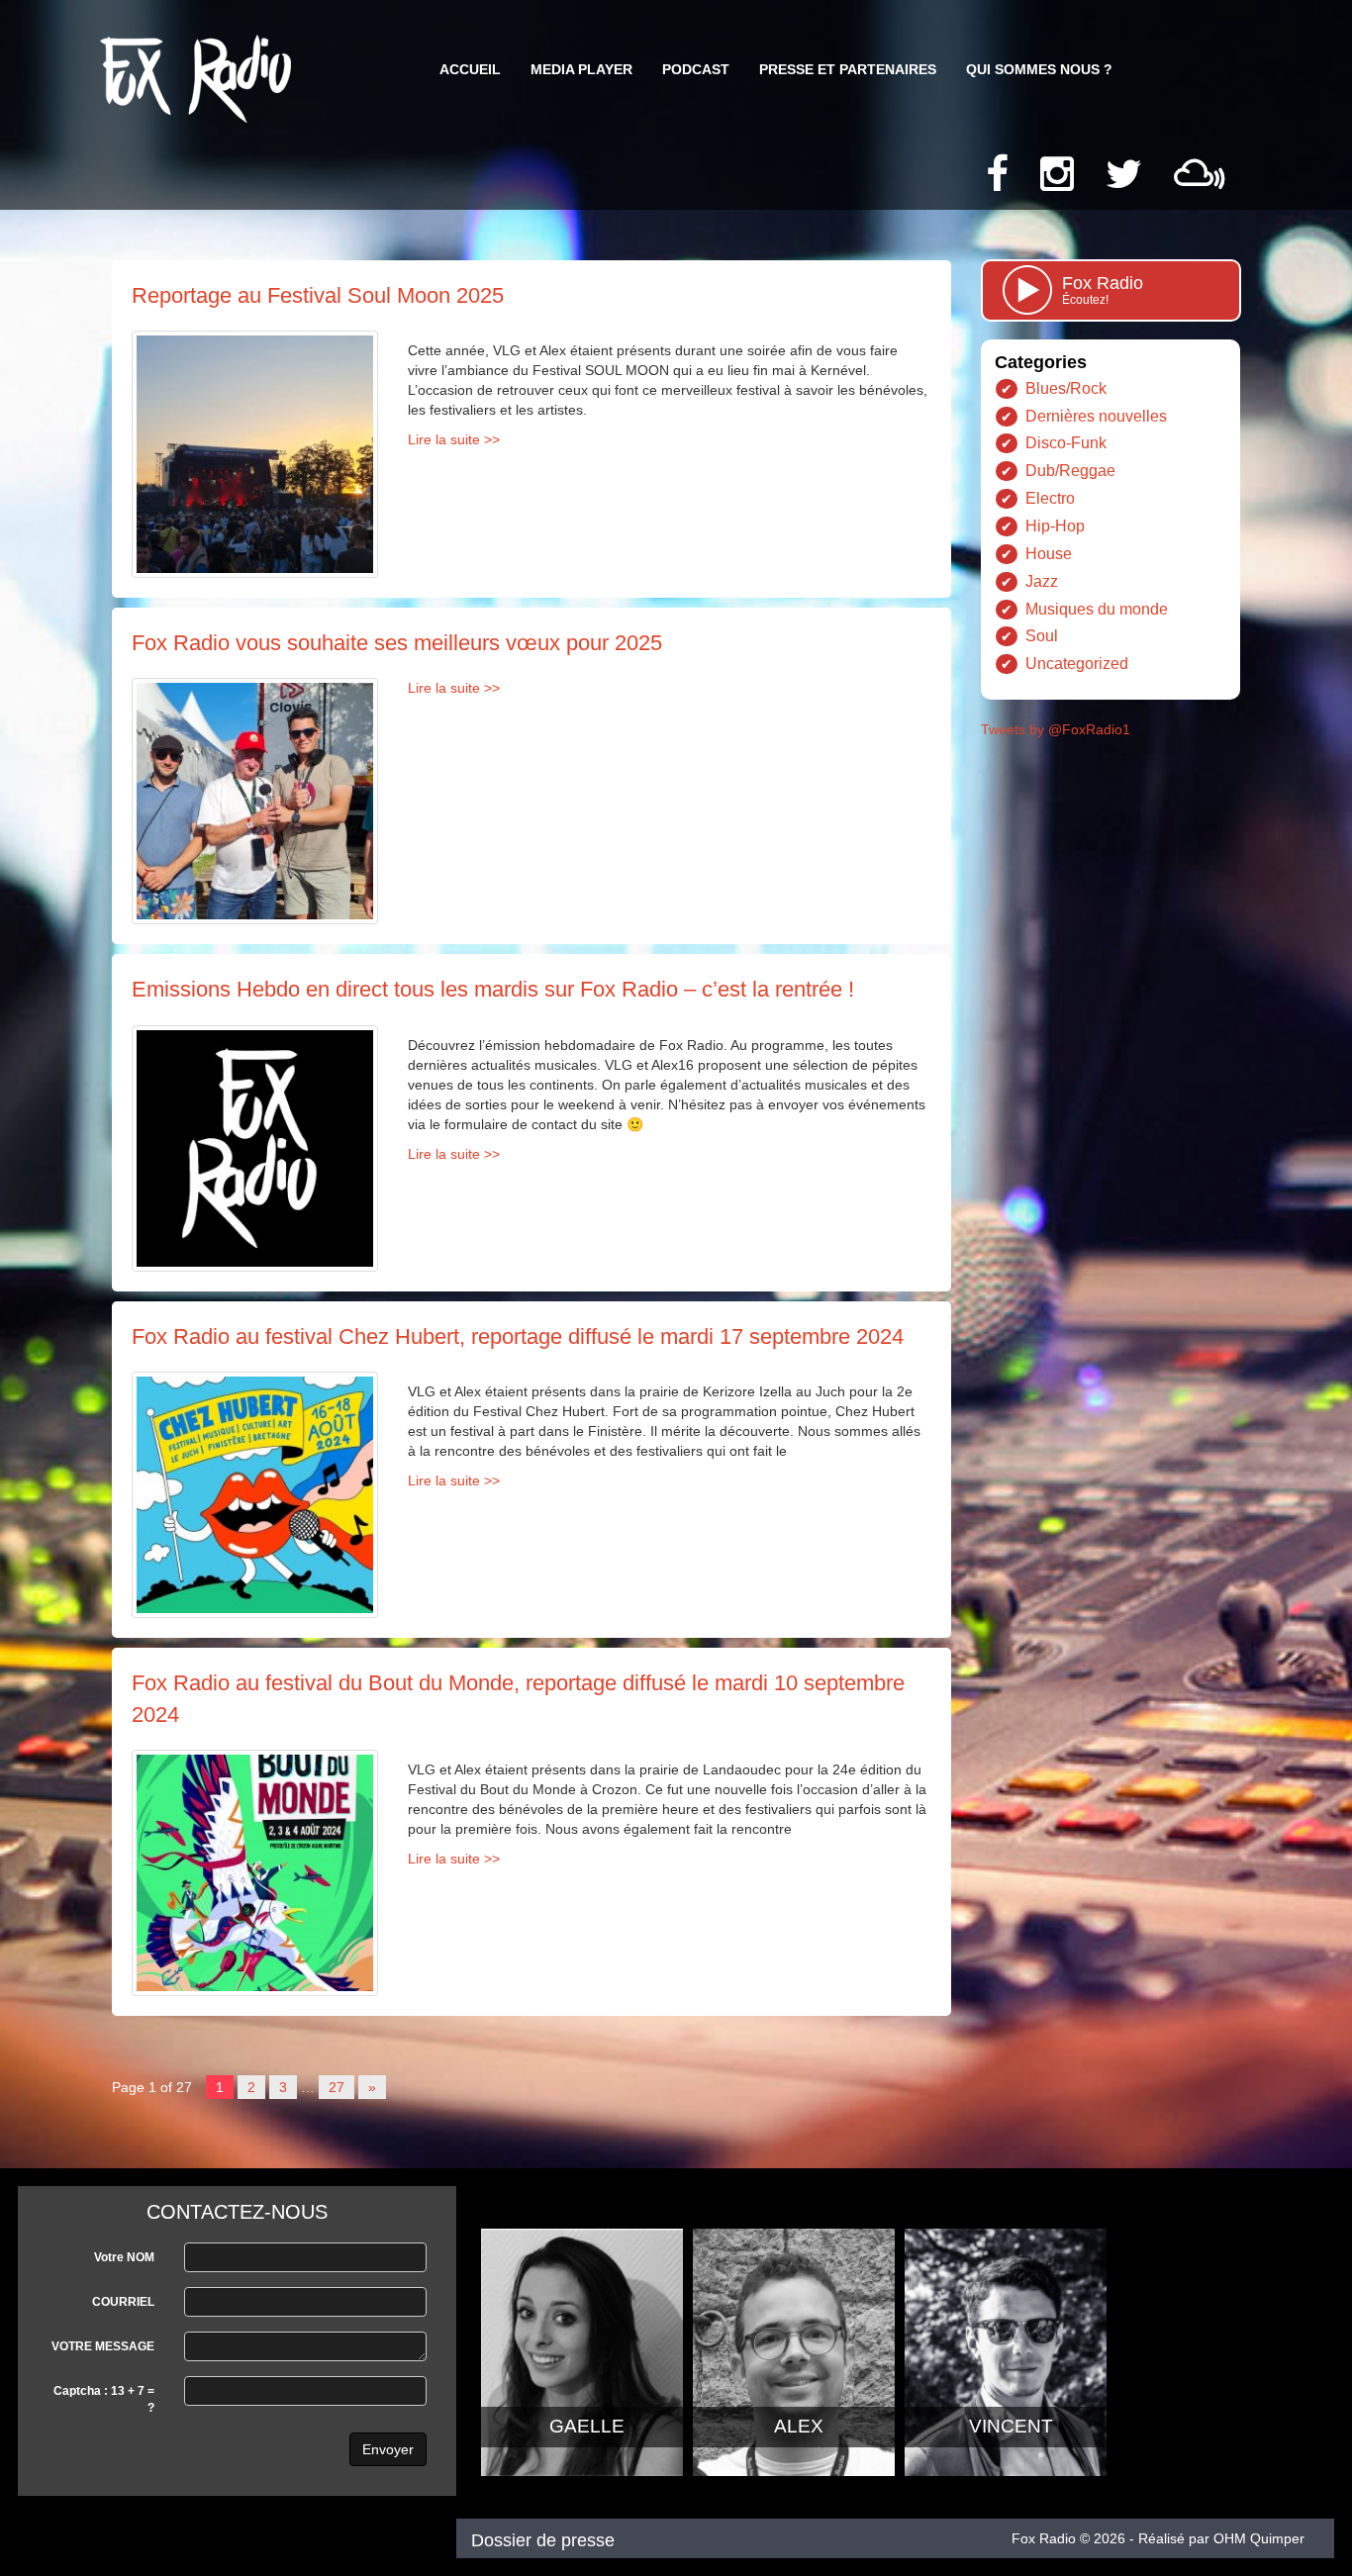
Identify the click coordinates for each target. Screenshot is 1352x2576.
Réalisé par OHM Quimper (1221, 2538)
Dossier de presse (543, 2540)
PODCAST (696, 69)
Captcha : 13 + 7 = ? (104, 2399)
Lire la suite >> (454, 439)
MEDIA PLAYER (581, 69)
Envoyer (388, 2449)
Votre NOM (124, 2257)
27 (337, 2087)
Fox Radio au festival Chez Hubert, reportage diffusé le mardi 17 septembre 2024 (518, 1336)
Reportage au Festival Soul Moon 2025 (318, 295)
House (1049, 554)
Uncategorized (1077, 664)
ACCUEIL (470, 69)
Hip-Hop (1055, 526)
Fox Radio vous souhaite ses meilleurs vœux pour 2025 (397, 643)
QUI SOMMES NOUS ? (1039, 69)
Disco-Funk (1066, 443)
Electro (1050, 498)
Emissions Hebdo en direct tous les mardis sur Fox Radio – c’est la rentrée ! (493, 989)
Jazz (1042, 581)
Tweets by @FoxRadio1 (1056, 729)
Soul (1042, 636)
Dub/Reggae (1070, 471)
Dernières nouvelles (1096, 416)
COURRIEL (123, 2302)
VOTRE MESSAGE (103, 2346)
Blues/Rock (1066, 388)
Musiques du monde (1097, 609)
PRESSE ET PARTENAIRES (848, 69)
